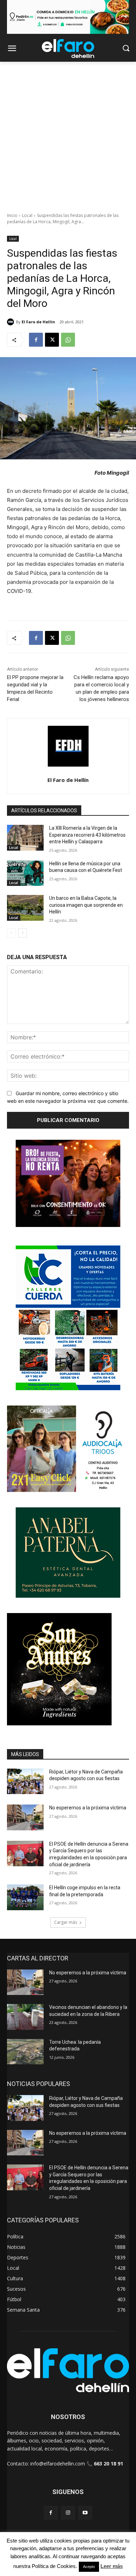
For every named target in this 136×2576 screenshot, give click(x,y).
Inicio (12, 215)
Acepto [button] (89, 2567)
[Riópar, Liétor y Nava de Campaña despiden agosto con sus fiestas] (25, 1782)
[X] (52, 340)
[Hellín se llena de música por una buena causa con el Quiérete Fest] (25, 873)
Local (27, 215)
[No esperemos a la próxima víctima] (25, 1817)
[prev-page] (11, 933)
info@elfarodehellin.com (58, 2464)
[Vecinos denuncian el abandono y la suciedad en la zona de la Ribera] (25, 2017)
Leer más (112, 2566)
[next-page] (22, 933)
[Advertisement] (68, 133)
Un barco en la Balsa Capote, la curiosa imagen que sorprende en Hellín (86, 905)
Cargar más (66, 1922)
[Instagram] (68, 2513)
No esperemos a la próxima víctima (88, 1808)
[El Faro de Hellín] (12, 322)
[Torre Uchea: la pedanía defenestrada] (25, 2052)
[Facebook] (36, 340)
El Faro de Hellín (38, 322)
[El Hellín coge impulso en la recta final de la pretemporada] (25, 1897)
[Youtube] (85, 2513)
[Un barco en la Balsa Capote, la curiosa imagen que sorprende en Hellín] (25, 908)
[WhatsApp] (68, 340)
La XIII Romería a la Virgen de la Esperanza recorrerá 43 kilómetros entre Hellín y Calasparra (87, 835)
